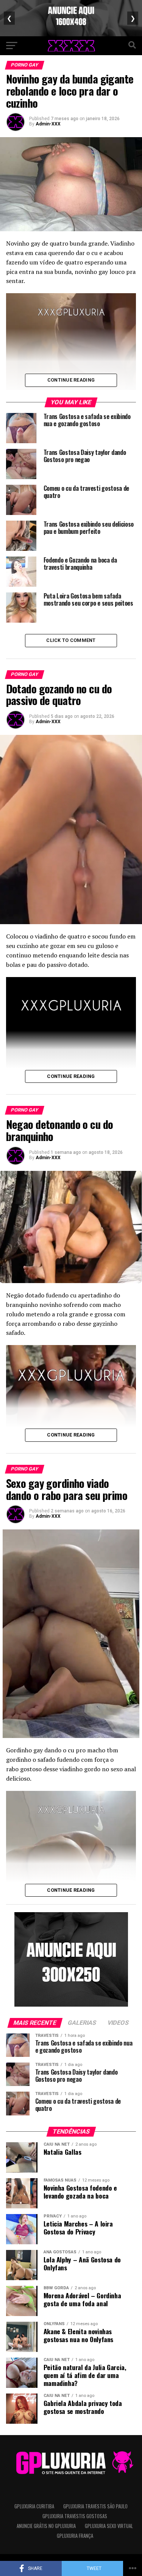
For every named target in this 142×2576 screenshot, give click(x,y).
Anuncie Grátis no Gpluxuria (46, 2526)
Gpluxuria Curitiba (34, 2506)
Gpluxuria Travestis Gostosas (75, 2516)
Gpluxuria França (75, 2536)
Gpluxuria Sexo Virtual (109, 2526)
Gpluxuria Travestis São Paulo (95, 2506)
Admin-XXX (48, 124)
